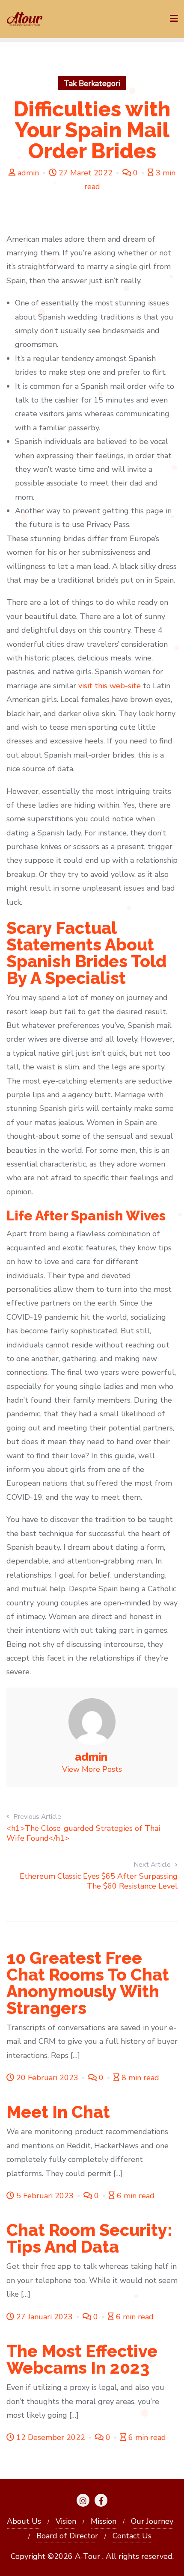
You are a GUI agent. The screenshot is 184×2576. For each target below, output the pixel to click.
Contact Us (132, 2536)
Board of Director (67, 2536)
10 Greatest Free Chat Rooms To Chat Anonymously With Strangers (88, 1983)
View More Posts (92, 1769)
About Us (24, 2521)
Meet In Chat (58, 2112)
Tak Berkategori (92, 83)
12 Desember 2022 (51, 2437)
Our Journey (152, 2521)
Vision (66, 2521)
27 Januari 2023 (45, 2317)
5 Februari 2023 (45, 2196)
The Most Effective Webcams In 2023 (82, 2359)
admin (28, 173)
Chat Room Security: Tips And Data (89, 2238)
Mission (104, 2521)
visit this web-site (110, 686)
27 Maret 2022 (86, 173)
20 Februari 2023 (47, 2078)
